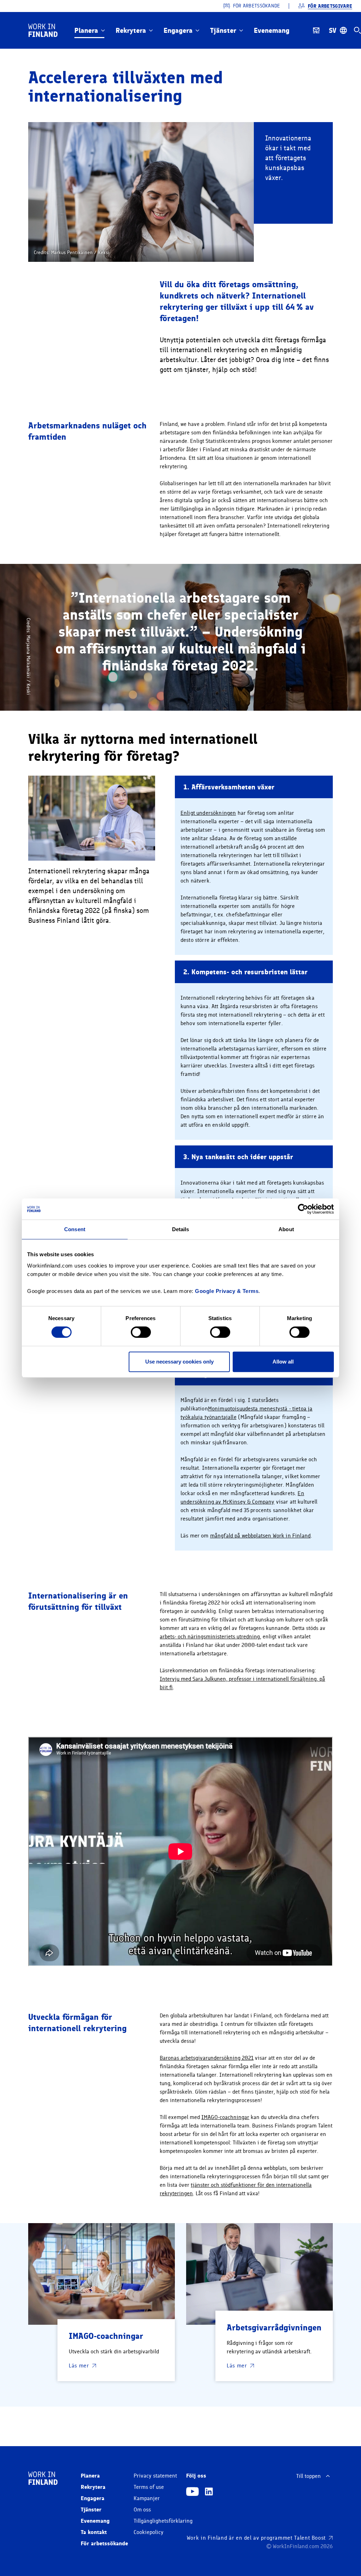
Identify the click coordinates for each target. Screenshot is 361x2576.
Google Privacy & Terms (227, 1291)
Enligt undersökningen (208, 813)
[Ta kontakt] (316, 30)
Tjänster (223, 30)
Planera (86, 30)
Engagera (178, 30)
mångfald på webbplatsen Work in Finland (260, 1536)
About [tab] (286, 1229)
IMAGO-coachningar (225, 2117)
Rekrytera (131, 30)
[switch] (141, 1332)
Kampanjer (147, 2498)
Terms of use (149, 2487)
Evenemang (272, 30)
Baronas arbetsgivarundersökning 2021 (207, 2058)
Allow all (283, 1362)
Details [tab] (181, 1229)
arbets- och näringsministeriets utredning (210, 1637)
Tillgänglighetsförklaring (163, 2521)
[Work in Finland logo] (43, 30)
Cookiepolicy (149, 2532)
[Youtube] (192, 2492)
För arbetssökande (104, 2543)
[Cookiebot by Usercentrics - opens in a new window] (303, 1209)
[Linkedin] (209, 2492)
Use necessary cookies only (179, 1362)
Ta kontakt (94, 2532)
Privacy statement (155, 2476)
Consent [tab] (75, 1229)
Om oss (142, 2510)
